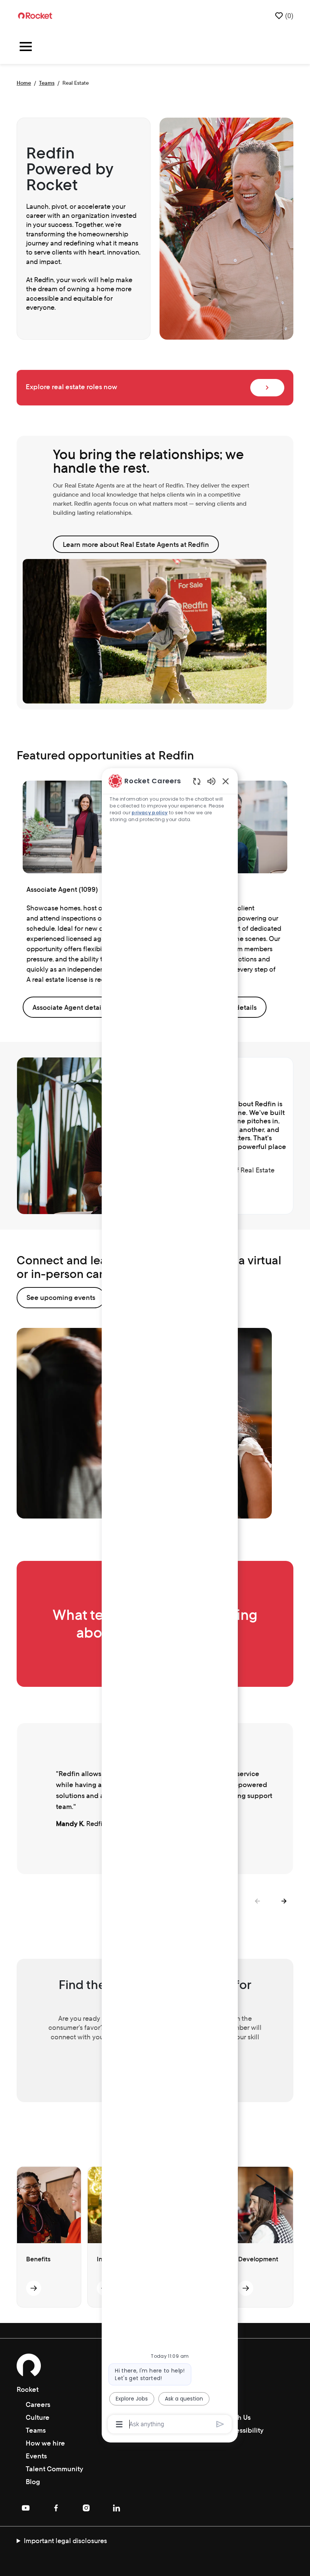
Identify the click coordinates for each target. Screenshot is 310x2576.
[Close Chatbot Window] (226, 781)
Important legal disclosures (65, 2541)
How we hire (45, 2443)
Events (36, 2456)
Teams (47, 83)
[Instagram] (86, 2508)
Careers (38, 2404)
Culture (38, 2417)
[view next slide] (284, 1901)
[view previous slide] (257, 1901)
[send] (220, 2424)
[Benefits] (34, 2288)
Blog (33, 2482)
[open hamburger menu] (26, 48)
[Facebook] (56, 2508)
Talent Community (54, 2469)
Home (24, 83)
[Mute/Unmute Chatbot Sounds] (211, 781)
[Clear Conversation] (197, 781)
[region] (170, 1602)
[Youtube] (26, 2508)
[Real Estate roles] (267, 388)
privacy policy (150, 813)
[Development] (246, 2288)
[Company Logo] (35, 15)
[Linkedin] (116, 2508)
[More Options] (119, 2424)
